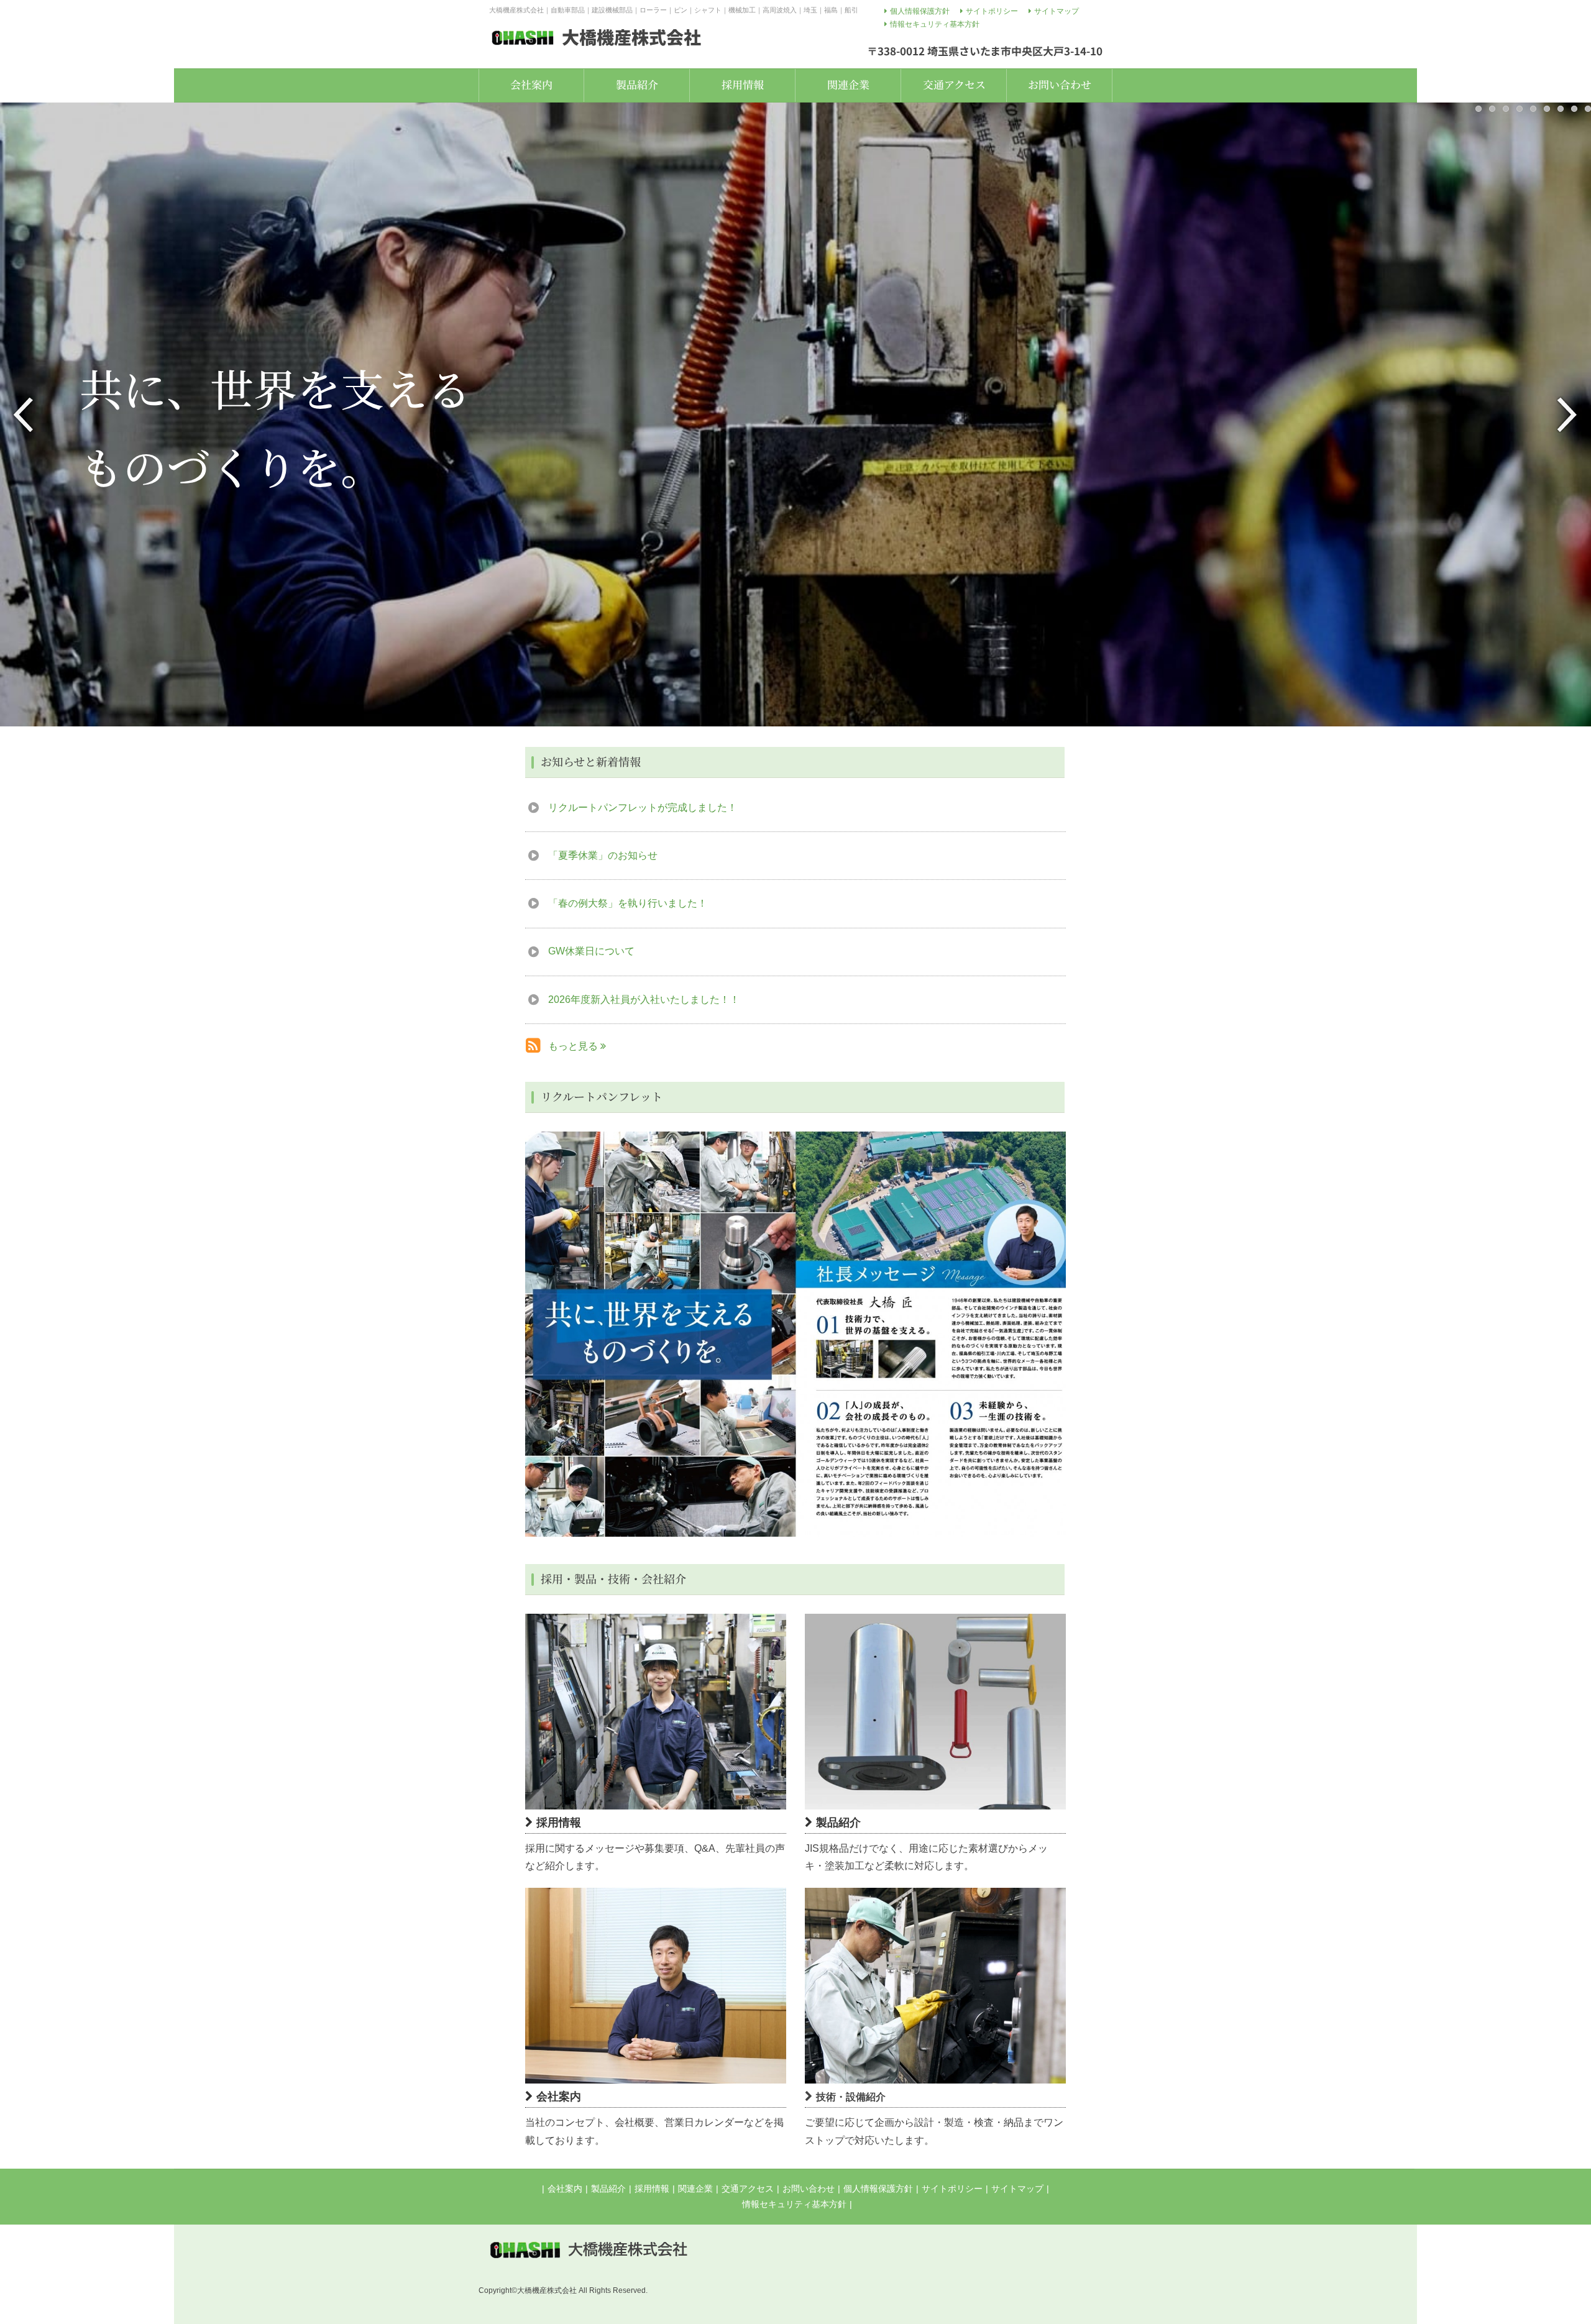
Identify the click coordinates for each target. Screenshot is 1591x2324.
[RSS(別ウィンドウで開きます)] (533, 1048)
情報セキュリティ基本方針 (794, 2204)
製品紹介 (608, 2189)
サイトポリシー (952, 2189)
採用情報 (652, 2189)
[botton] (543, 1334)
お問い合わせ (809, 2189)
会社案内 (565, 2189)
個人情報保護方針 (878, 2189)
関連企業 (695, 2189)
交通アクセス (748, 2189)
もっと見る (574, 1046)
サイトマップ (1017, 2189)
